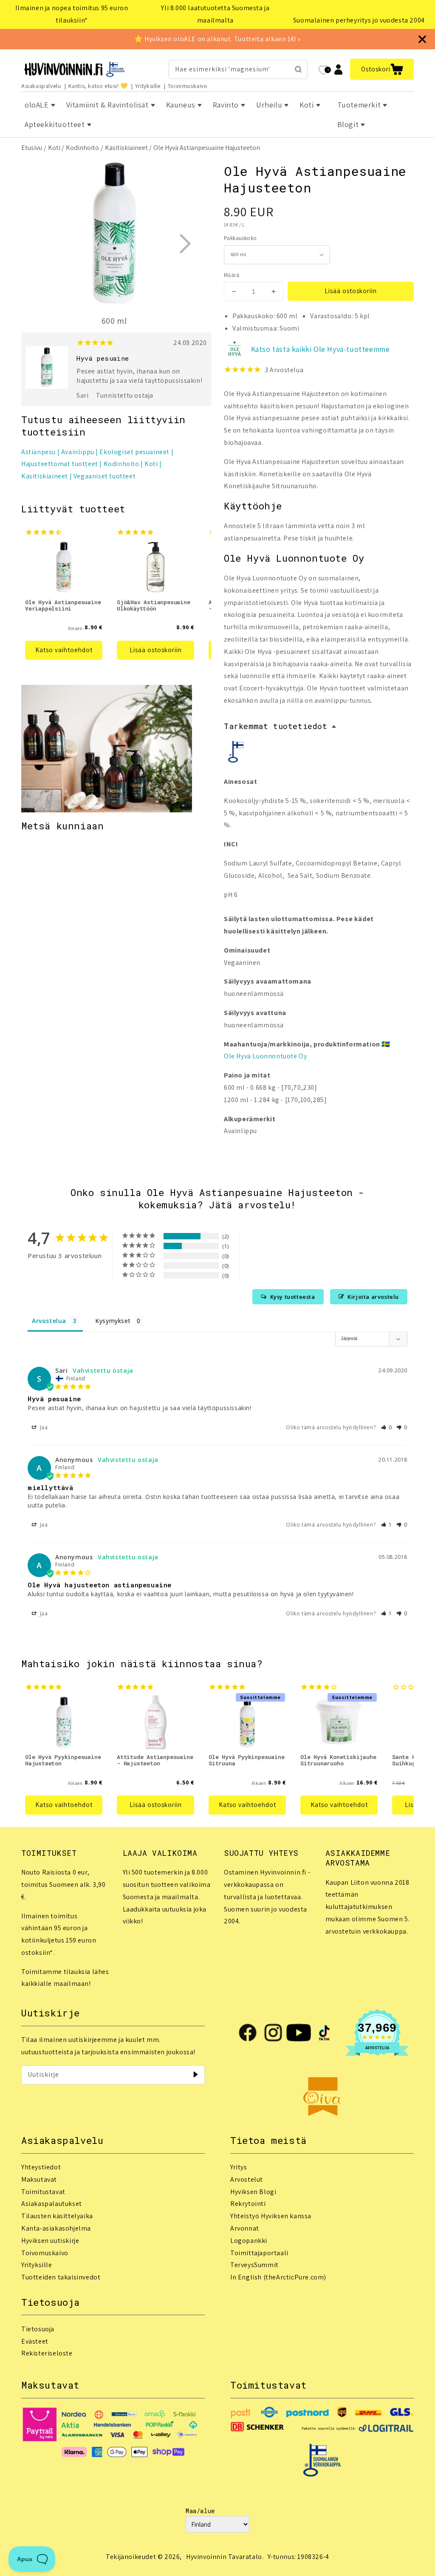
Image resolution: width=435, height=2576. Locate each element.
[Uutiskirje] (195, 2075)
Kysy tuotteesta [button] (293, 1297)
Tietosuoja (38, 2329)
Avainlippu (78, 452)
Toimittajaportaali (259, 2253)
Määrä (232, 275)
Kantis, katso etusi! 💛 (98, 86)
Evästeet (35, 2341)
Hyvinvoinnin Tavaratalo (224, 2557)
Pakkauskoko (240, 238)
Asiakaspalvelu (41, 86)
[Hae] (298, 69)
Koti (54, 148)
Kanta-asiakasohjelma (56, 2228)
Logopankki (249, 2241)
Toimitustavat (43, 2192)
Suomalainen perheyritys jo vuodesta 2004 (359, 20)
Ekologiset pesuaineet (134, 452)
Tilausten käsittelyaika (57, 2216)
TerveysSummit (254, 2265)
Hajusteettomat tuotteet (60, 464)
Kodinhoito (82, 148)
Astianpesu (38, 452)
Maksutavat (39, 2179)
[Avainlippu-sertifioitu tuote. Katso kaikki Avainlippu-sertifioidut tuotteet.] (237, 754)
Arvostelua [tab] (49, 1321)
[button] (382, 69)
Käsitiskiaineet (126, 148)
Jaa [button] (43, 1427)
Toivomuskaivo (188, 86)
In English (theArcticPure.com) (278, 2277)
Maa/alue (200, 2511)
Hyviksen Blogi (253, 2192)
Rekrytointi (248, 2204)
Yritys (239, 2167)
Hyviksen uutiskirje (50, 2241)
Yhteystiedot (41, 2167)
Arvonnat (245, 2228)
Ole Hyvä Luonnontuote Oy (265, 1056)
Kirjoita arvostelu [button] (373, 1297)
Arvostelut (247, 2179)
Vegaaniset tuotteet (105, 476)
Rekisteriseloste (47, 2353)
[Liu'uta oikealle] (185, 243)
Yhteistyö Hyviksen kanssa (271, 2216)
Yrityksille (148, 86)
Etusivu (32, 148)
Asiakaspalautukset (52, 2204)
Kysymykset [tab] (113, 1321)
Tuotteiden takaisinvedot (61, 2277)
